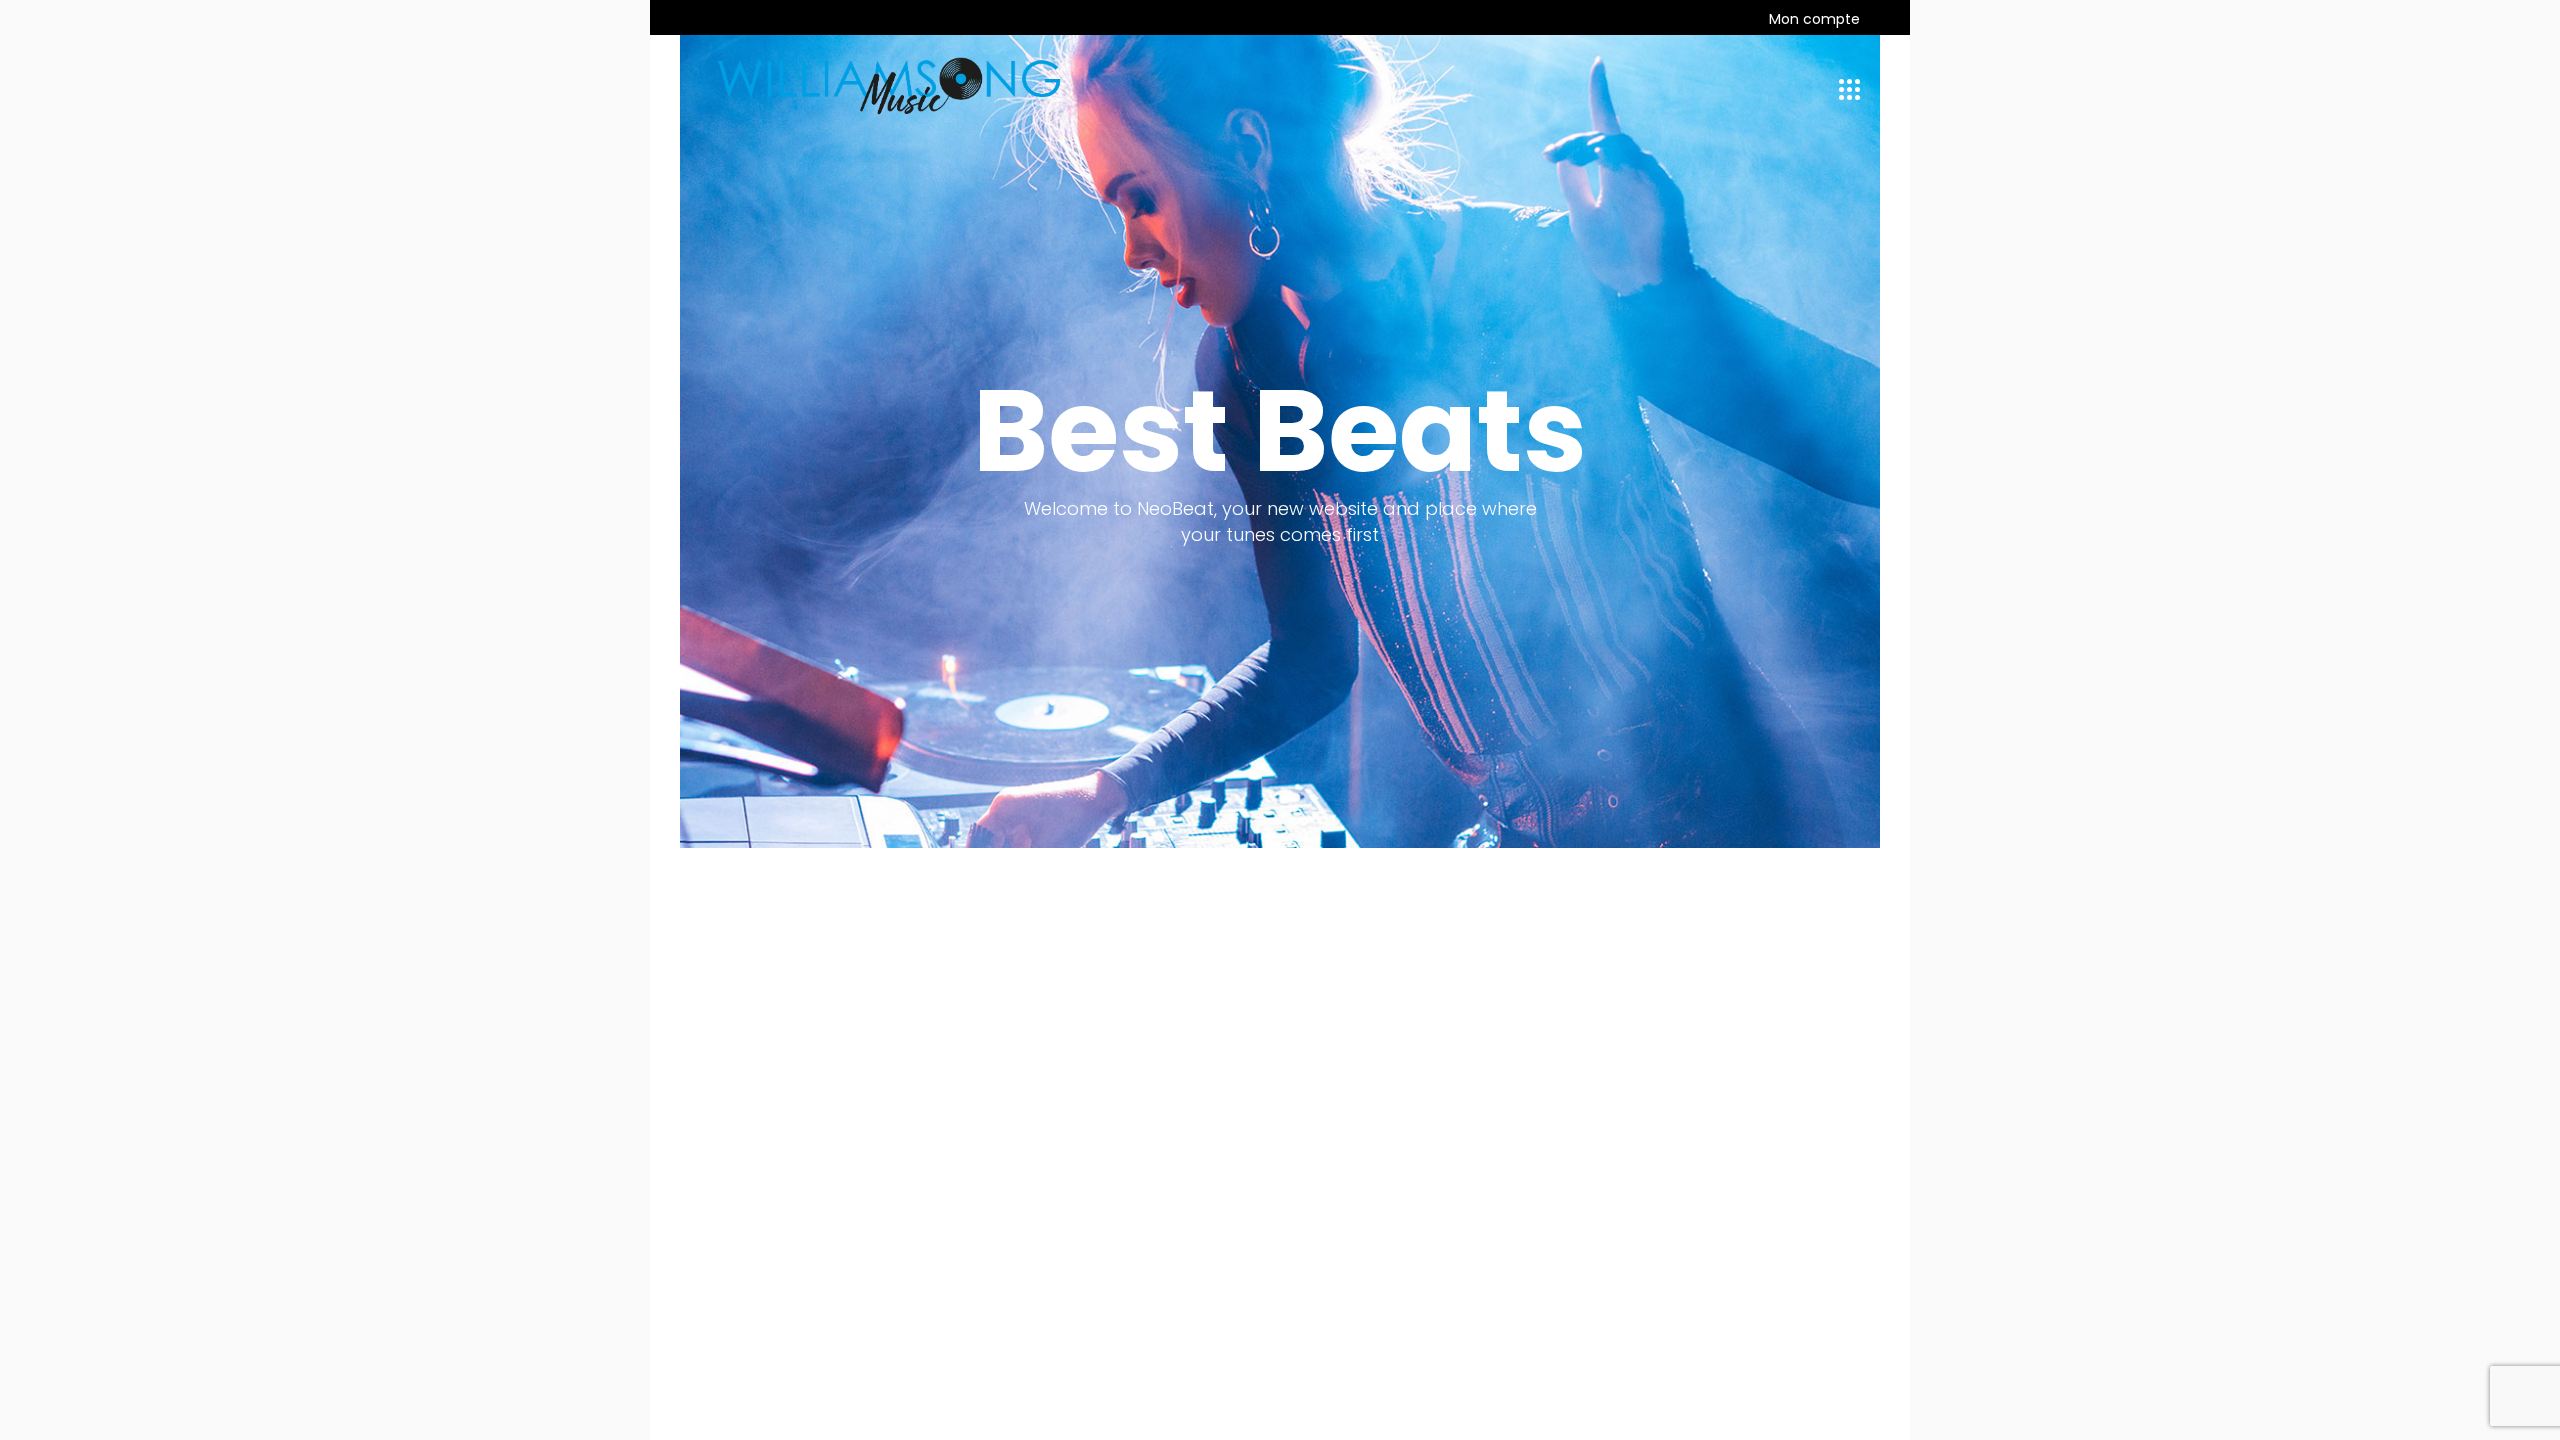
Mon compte (1814, 19)
